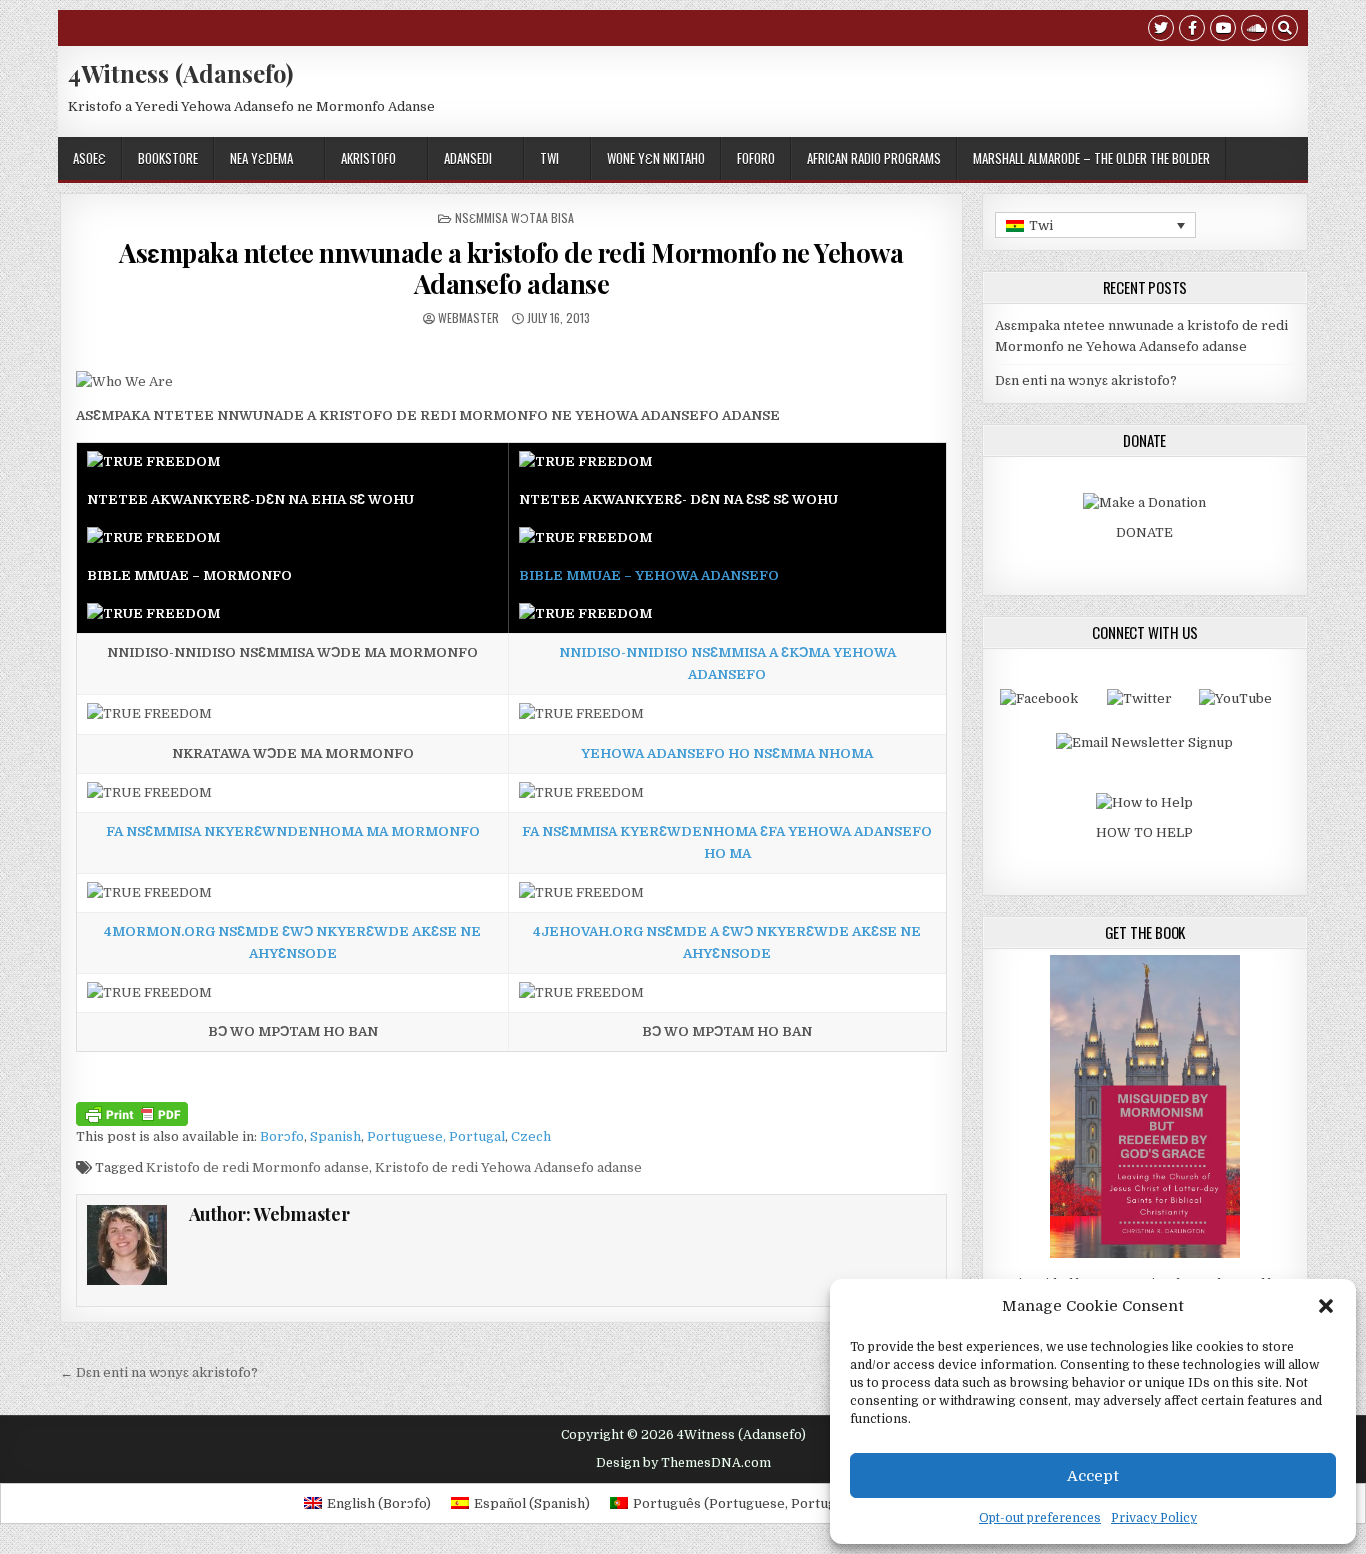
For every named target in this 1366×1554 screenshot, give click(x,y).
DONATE (1144, 532)
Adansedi (468, 158)
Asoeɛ (89, 158)
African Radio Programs (874, 158)
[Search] (1285, 30)
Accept (1093, 1476)
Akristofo (368, 158)
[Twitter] (1161, 30)
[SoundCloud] (1254, 30)
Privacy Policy (1154, 1518)
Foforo (756, 158)
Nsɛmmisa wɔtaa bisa (514, 217)
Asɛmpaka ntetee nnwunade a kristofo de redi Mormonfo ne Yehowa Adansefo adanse (511, 268)
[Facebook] (1192, 30)
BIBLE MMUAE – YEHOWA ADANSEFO (649, 575)
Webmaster (468, 317)
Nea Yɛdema (261, 158)
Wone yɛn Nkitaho (656, 158)
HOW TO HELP (1144, 832)
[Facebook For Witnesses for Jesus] (1039, 698)
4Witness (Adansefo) (180, 73)
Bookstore (168, 158)
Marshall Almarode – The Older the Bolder (1091, 158)
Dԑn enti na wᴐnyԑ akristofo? (1086, 380)
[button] (1326, 1306)
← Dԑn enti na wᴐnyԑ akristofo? (159, 1372)
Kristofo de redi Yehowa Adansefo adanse (508, 1167)
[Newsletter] (1144, 742)
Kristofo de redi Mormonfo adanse (257, 1167)
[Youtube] (1223, 30)
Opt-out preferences (1040, 1518)
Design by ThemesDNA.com (683, 1463)
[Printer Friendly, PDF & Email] (132, 1112)
